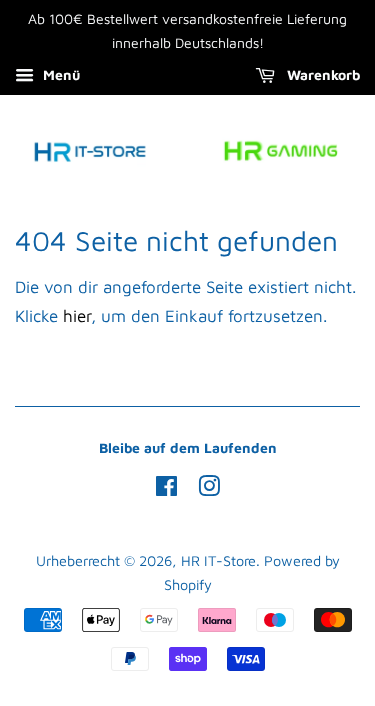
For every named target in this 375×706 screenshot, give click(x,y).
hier (77, 316)
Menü (59, 74)
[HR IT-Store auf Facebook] (166, 489)
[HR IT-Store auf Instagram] (209, 489)
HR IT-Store (218, 560)
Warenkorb (321, 74)
